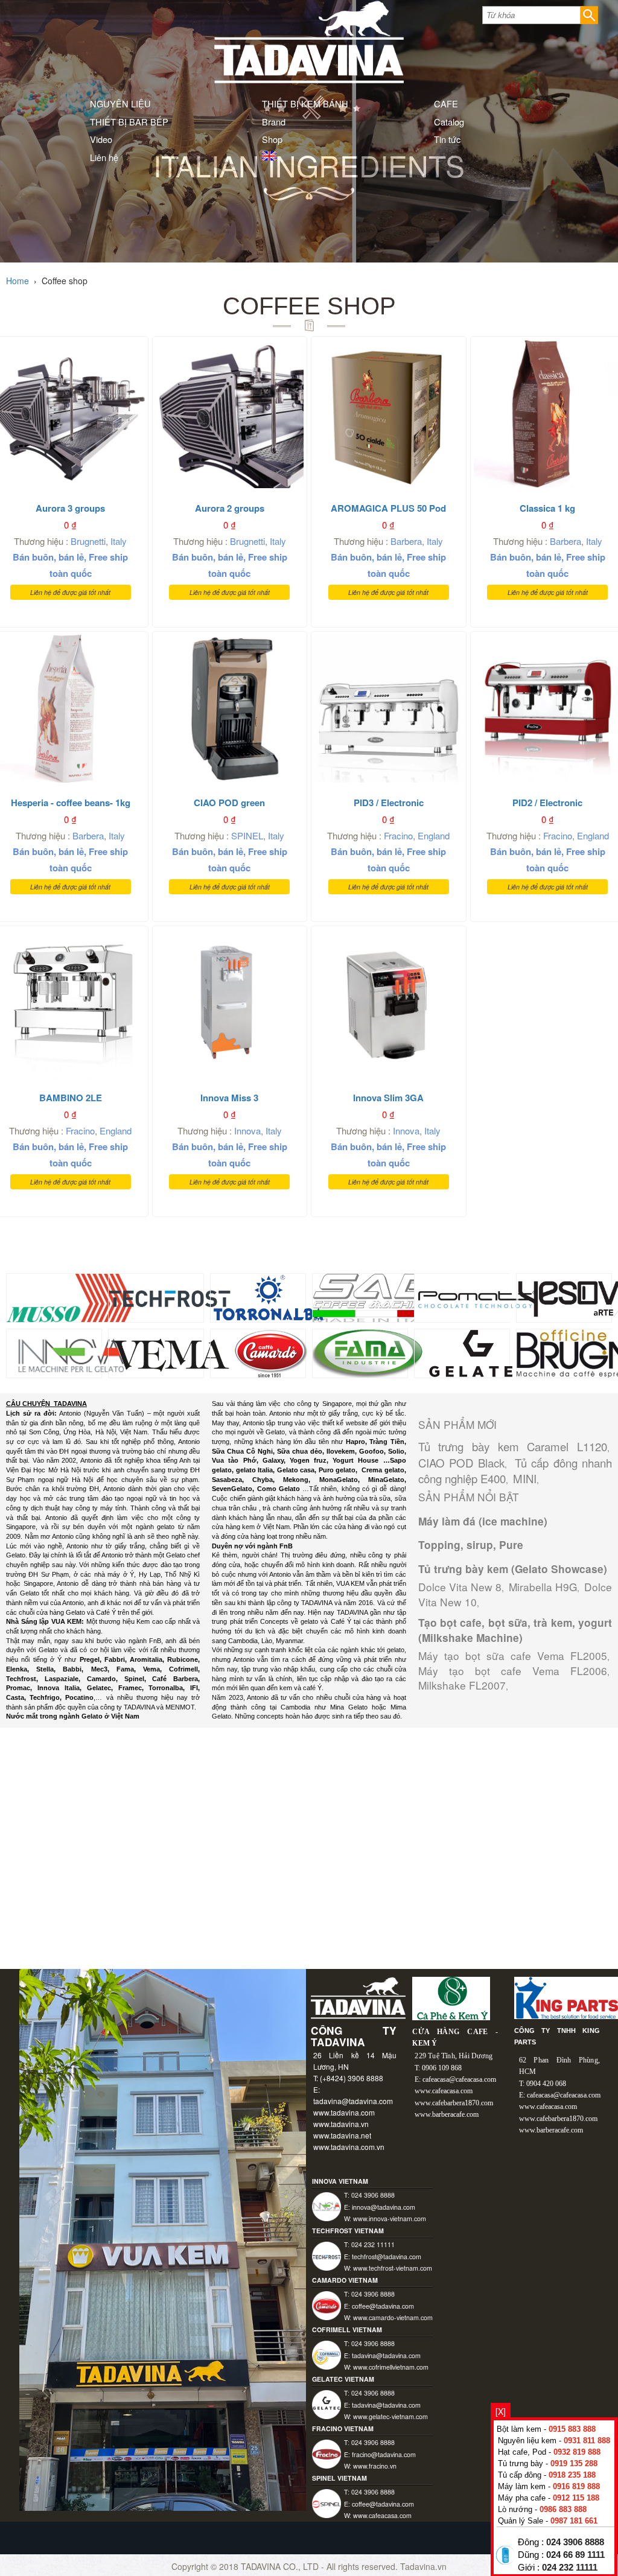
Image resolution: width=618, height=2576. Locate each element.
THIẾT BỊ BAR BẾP (129, 122)
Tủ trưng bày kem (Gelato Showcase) (513, 1569)
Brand (274, 122)
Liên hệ (104, 157)
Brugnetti (88, 541)
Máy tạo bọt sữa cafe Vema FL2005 (513, 1655)
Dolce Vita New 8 (460, 1587)
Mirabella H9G (543, 1587)
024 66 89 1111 (575, 2555)
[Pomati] (476, 1297)
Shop (272, 139)
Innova (247, 1131)
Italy (119, 541)
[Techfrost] (170, 1297)
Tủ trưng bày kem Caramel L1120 (513, 1446)
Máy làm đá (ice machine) (483, 1521)
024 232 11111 (570, 2568)
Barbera (406, 541)
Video (101, 139)
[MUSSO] (70, 1297)
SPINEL (247, 835)
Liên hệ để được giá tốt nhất (70, 592)
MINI (525, 1478)
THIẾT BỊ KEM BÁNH (305, 103)
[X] (501, 2411)
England (434, 835)
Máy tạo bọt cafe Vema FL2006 (513, 1671)
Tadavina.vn (423, 2566)
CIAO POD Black (461, 1463)
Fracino (398, 835)
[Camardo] (272, 1352)
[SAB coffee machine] (376, 1297)
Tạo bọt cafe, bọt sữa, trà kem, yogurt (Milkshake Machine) (515, 1630)
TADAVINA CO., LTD (281, 2566)
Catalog (449, 122)
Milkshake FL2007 (462, 1685)
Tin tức (447, 139)
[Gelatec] (476, 1352)
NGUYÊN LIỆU (120, 103)
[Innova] (68, 1352)
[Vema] (170, 1352)
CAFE (446, 103)
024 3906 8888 (575, 2542)
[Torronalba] (269, 1297)
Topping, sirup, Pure (471, 1545)
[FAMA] (368, 1352)
